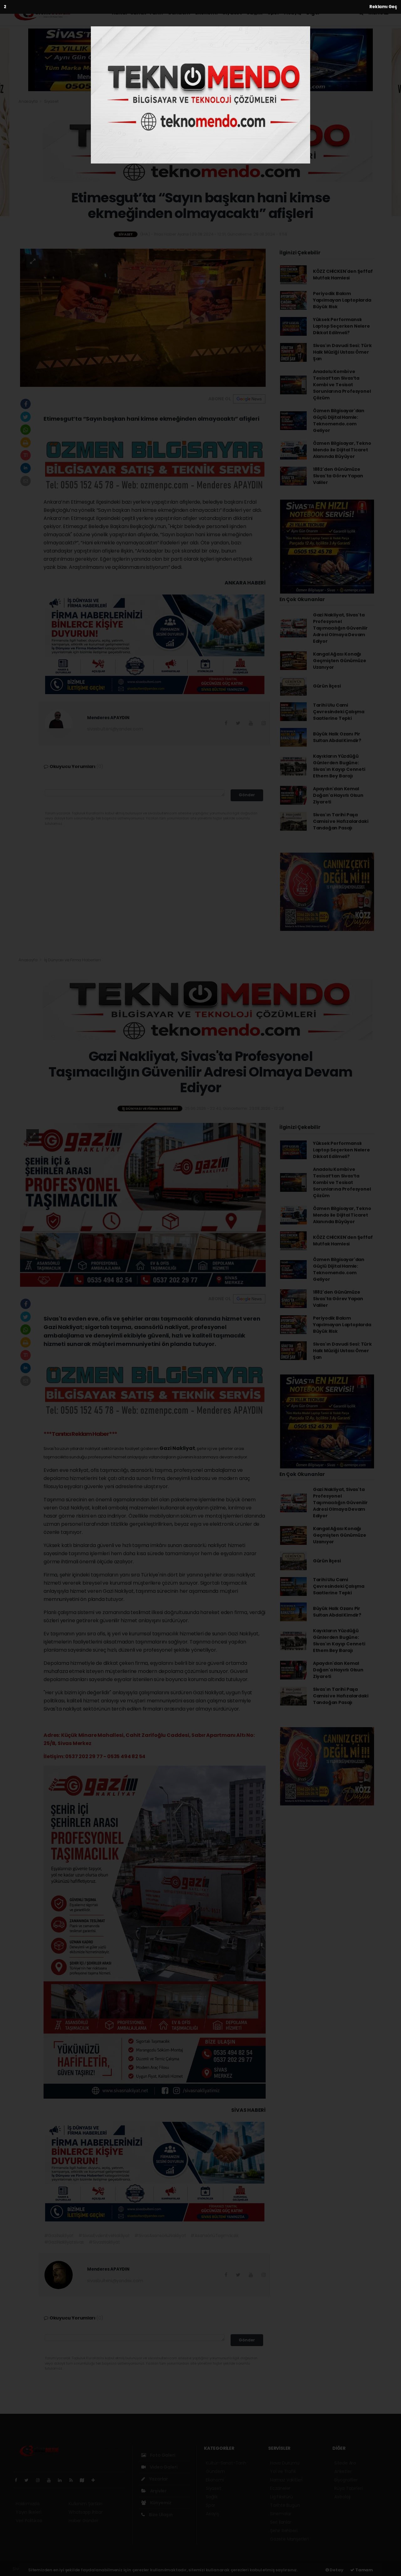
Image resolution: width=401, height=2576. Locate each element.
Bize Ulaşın (160, 2515)
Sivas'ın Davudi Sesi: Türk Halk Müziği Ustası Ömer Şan (342, 352)
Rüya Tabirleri (348, 2488)
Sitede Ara (345, 2463)
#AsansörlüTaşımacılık (214, 2236)
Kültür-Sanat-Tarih (137, 13)
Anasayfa (28, 101)
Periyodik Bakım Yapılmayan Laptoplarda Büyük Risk (342, 300)
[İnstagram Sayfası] (40, 2480)
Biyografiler (346, 2480)
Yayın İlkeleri (28, 2512)
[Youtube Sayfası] (51, 2480)
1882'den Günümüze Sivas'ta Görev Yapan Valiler (338, 476)
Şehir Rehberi (284, 2531)
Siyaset (232, 13)
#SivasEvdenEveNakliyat (104, 2236)
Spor (273, 13)
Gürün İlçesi (327, 686)
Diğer (314, 13)
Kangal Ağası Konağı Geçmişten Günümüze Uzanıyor (340, 661)
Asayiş (293, 13)
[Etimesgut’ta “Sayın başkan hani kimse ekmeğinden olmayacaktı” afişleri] (143, 317)
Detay (336, 2570)
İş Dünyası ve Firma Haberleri (72, 960)
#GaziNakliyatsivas (64, 2242)
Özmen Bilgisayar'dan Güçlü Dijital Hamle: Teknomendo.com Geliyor (339, 421)
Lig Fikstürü (281, 2497)
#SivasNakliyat (104, 2242)
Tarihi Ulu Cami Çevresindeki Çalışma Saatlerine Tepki (339, 712)
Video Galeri (163, 2467)
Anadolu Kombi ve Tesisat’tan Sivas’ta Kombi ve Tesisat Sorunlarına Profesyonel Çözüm (342, 385)
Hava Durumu (285, 2463)
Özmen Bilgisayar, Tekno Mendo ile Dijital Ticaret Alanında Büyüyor (342, 450)
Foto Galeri (162, 2455)
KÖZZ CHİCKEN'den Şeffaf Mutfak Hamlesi (343, 275)
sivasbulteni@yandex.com (115, 729)
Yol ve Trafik (283, 2471)
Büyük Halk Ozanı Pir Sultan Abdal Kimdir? (337, 737)
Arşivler (158, 2491)
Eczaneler (280, 2488)
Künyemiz (160, 2503)
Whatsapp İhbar (86, 2512)
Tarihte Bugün (285, 2505)
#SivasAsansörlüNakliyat (160, 2236)
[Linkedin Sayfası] (62, 2480)
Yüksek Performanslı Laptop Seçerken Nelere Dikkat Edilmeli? (341, 326)
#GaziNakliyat (59, 2236)
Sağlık (255, 13)
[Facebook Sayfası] (18, 2480)
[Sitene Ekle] (96, 2480)
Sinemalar (281, 2514)
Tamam (364, 2570)
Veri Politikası (29, 2521)
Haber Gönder (83, 2521)
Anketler (343, 2471)
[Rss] (73, 2480)
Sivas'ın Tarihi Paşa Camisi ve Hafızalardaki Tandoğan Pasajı (341, 821)
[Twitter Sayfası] (29, 2480)
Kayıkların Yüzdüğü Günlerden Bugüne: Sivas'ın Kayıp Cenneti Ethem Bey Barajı (339, 766)
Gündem (179, 13)
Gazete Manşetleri (289, 2539)
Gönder (247, 795)
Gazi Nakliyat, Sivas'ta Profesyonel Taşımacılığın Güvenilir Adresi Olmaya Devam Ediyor (340, 628)
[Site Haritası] (85, 2480)
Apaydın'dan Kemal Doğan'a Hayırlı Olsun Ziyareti (338, 795)
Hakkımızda (28, 2504)
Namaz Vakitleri (286, 2480)
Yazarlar (158, 2479)
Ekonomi (206, 13)
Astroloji (342, 2497)
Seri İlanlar (281, 2522)
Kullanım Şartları (86, 2504)
